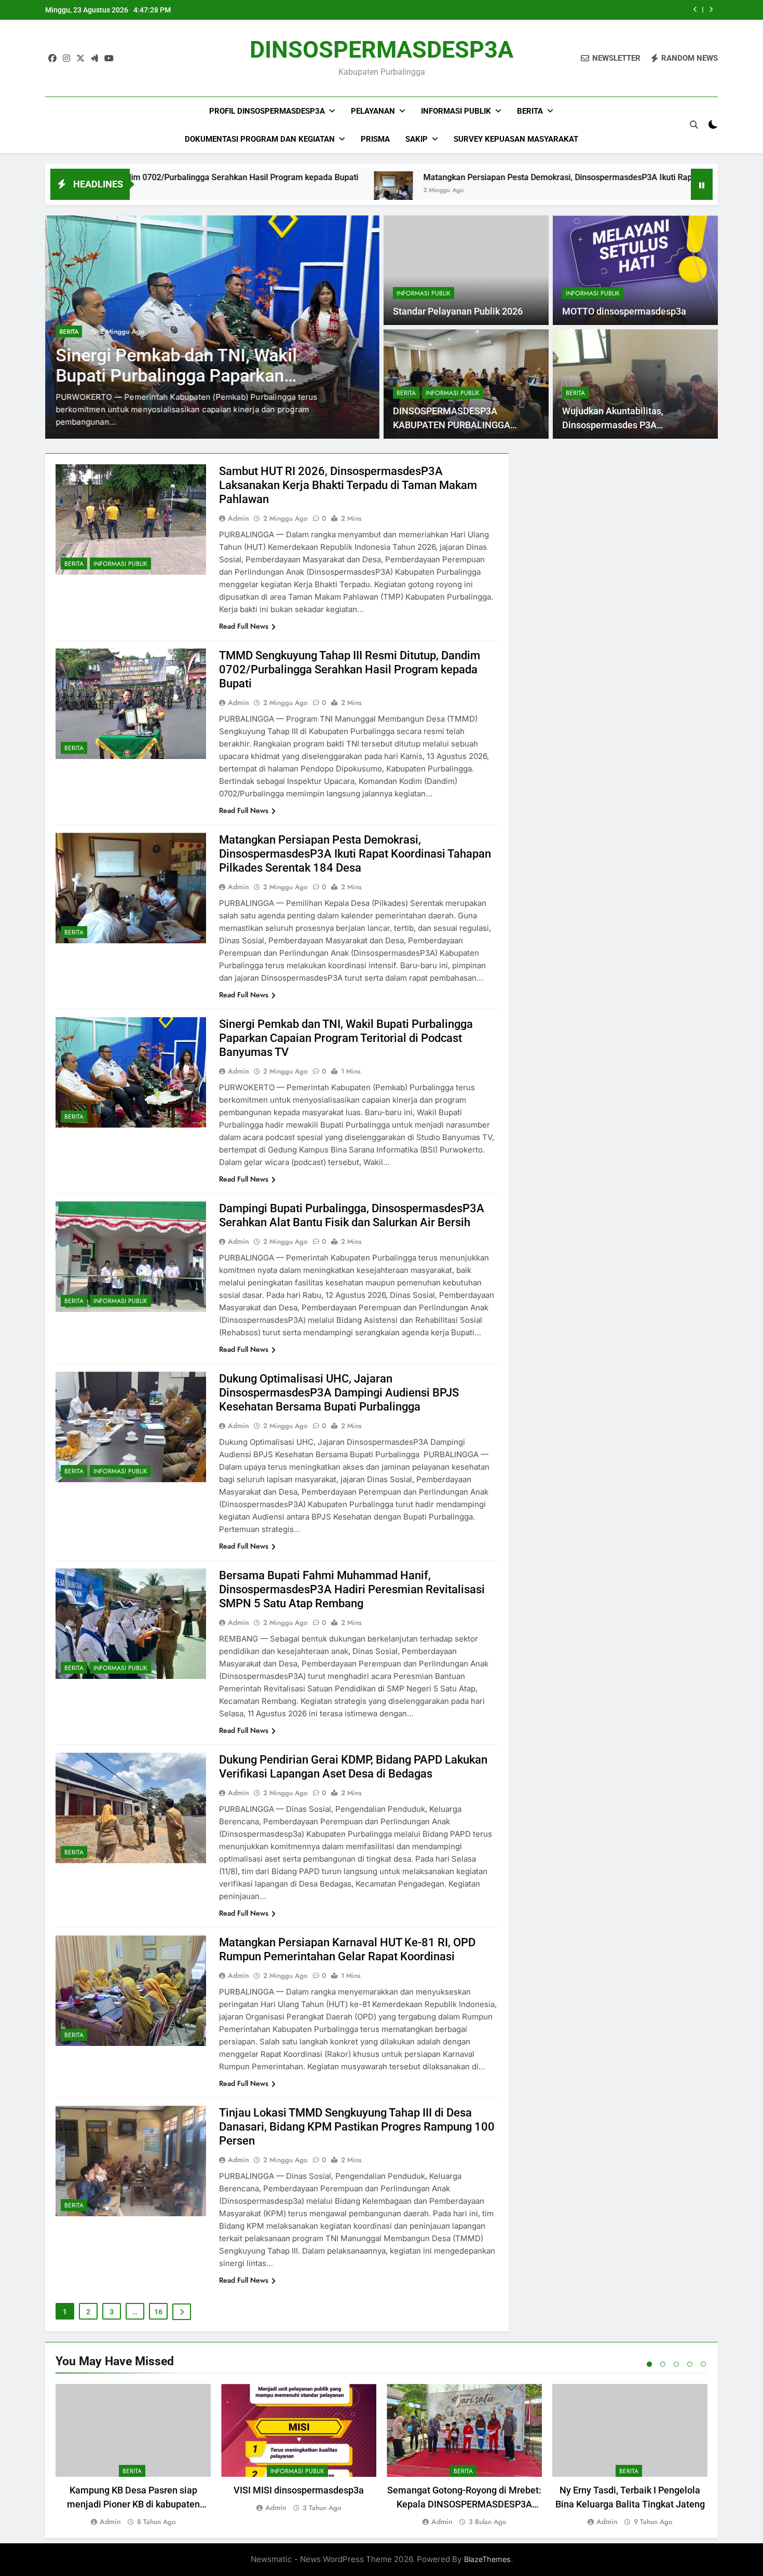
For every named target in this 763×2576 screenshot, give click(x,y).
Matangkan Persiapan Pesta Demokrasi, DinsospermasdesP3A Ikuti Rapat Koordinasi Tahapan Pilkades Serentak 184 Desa (517, 177)
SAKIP (417, 139)
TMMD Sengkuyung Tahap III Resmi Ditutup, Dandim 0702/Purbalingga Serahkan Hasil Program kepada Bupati (350, 669)
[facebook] (52, 59)
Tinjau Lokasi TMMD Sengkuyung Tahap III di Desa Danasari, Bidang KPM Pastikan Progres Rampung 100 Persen (357, 2127)
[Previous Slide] (695, 10)
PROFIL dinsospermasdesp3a (267, 111)
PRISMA (375, 139)
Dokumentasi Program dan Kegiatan (260, 139)
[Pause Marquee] (702, 184)
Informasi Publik (456, 111)
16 (158, 2312)
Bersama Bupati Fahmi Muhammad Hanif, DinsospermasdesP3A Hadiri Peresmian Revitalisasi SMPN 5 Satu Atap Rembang (352, 1589)
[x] (80, 59)
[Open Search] (694, 125)
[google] (94, 59)
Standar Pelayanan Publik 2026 (458, 311)
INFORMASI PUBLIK (424, 293)
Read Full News (244, 626)
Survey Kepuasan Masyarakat (516, 139)
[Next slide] (711, 10)
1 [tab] (649, 2364)
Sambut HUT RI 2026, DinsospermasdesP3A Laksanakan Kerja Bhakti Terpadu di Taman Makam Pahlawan (348, 485)
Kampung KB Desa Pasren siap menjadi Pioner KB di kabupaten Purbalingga (133, 2504)
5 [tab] (703, 2364)
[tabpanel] (133, 2456)
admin (239, 518)
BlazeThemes (487, 2559)
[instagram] (66, 59)
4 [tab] (690, 2364)
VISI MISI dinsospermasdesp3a (299, 2490)
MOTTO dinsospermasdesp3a (624, 311)
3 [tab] (676, 2364)
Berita (530, 111)
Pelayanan (373, 111)
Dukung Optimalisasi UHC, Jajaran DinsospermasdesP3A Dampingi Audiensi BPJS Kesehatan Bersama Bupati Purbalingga (339, 1393)
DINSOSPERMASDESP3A (382, 50)
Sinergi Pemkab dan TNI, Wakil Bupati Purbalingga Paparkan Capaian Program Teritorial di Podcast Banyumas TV (346, 1038)
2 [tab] (663, 2364)
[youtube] (109, 59)
